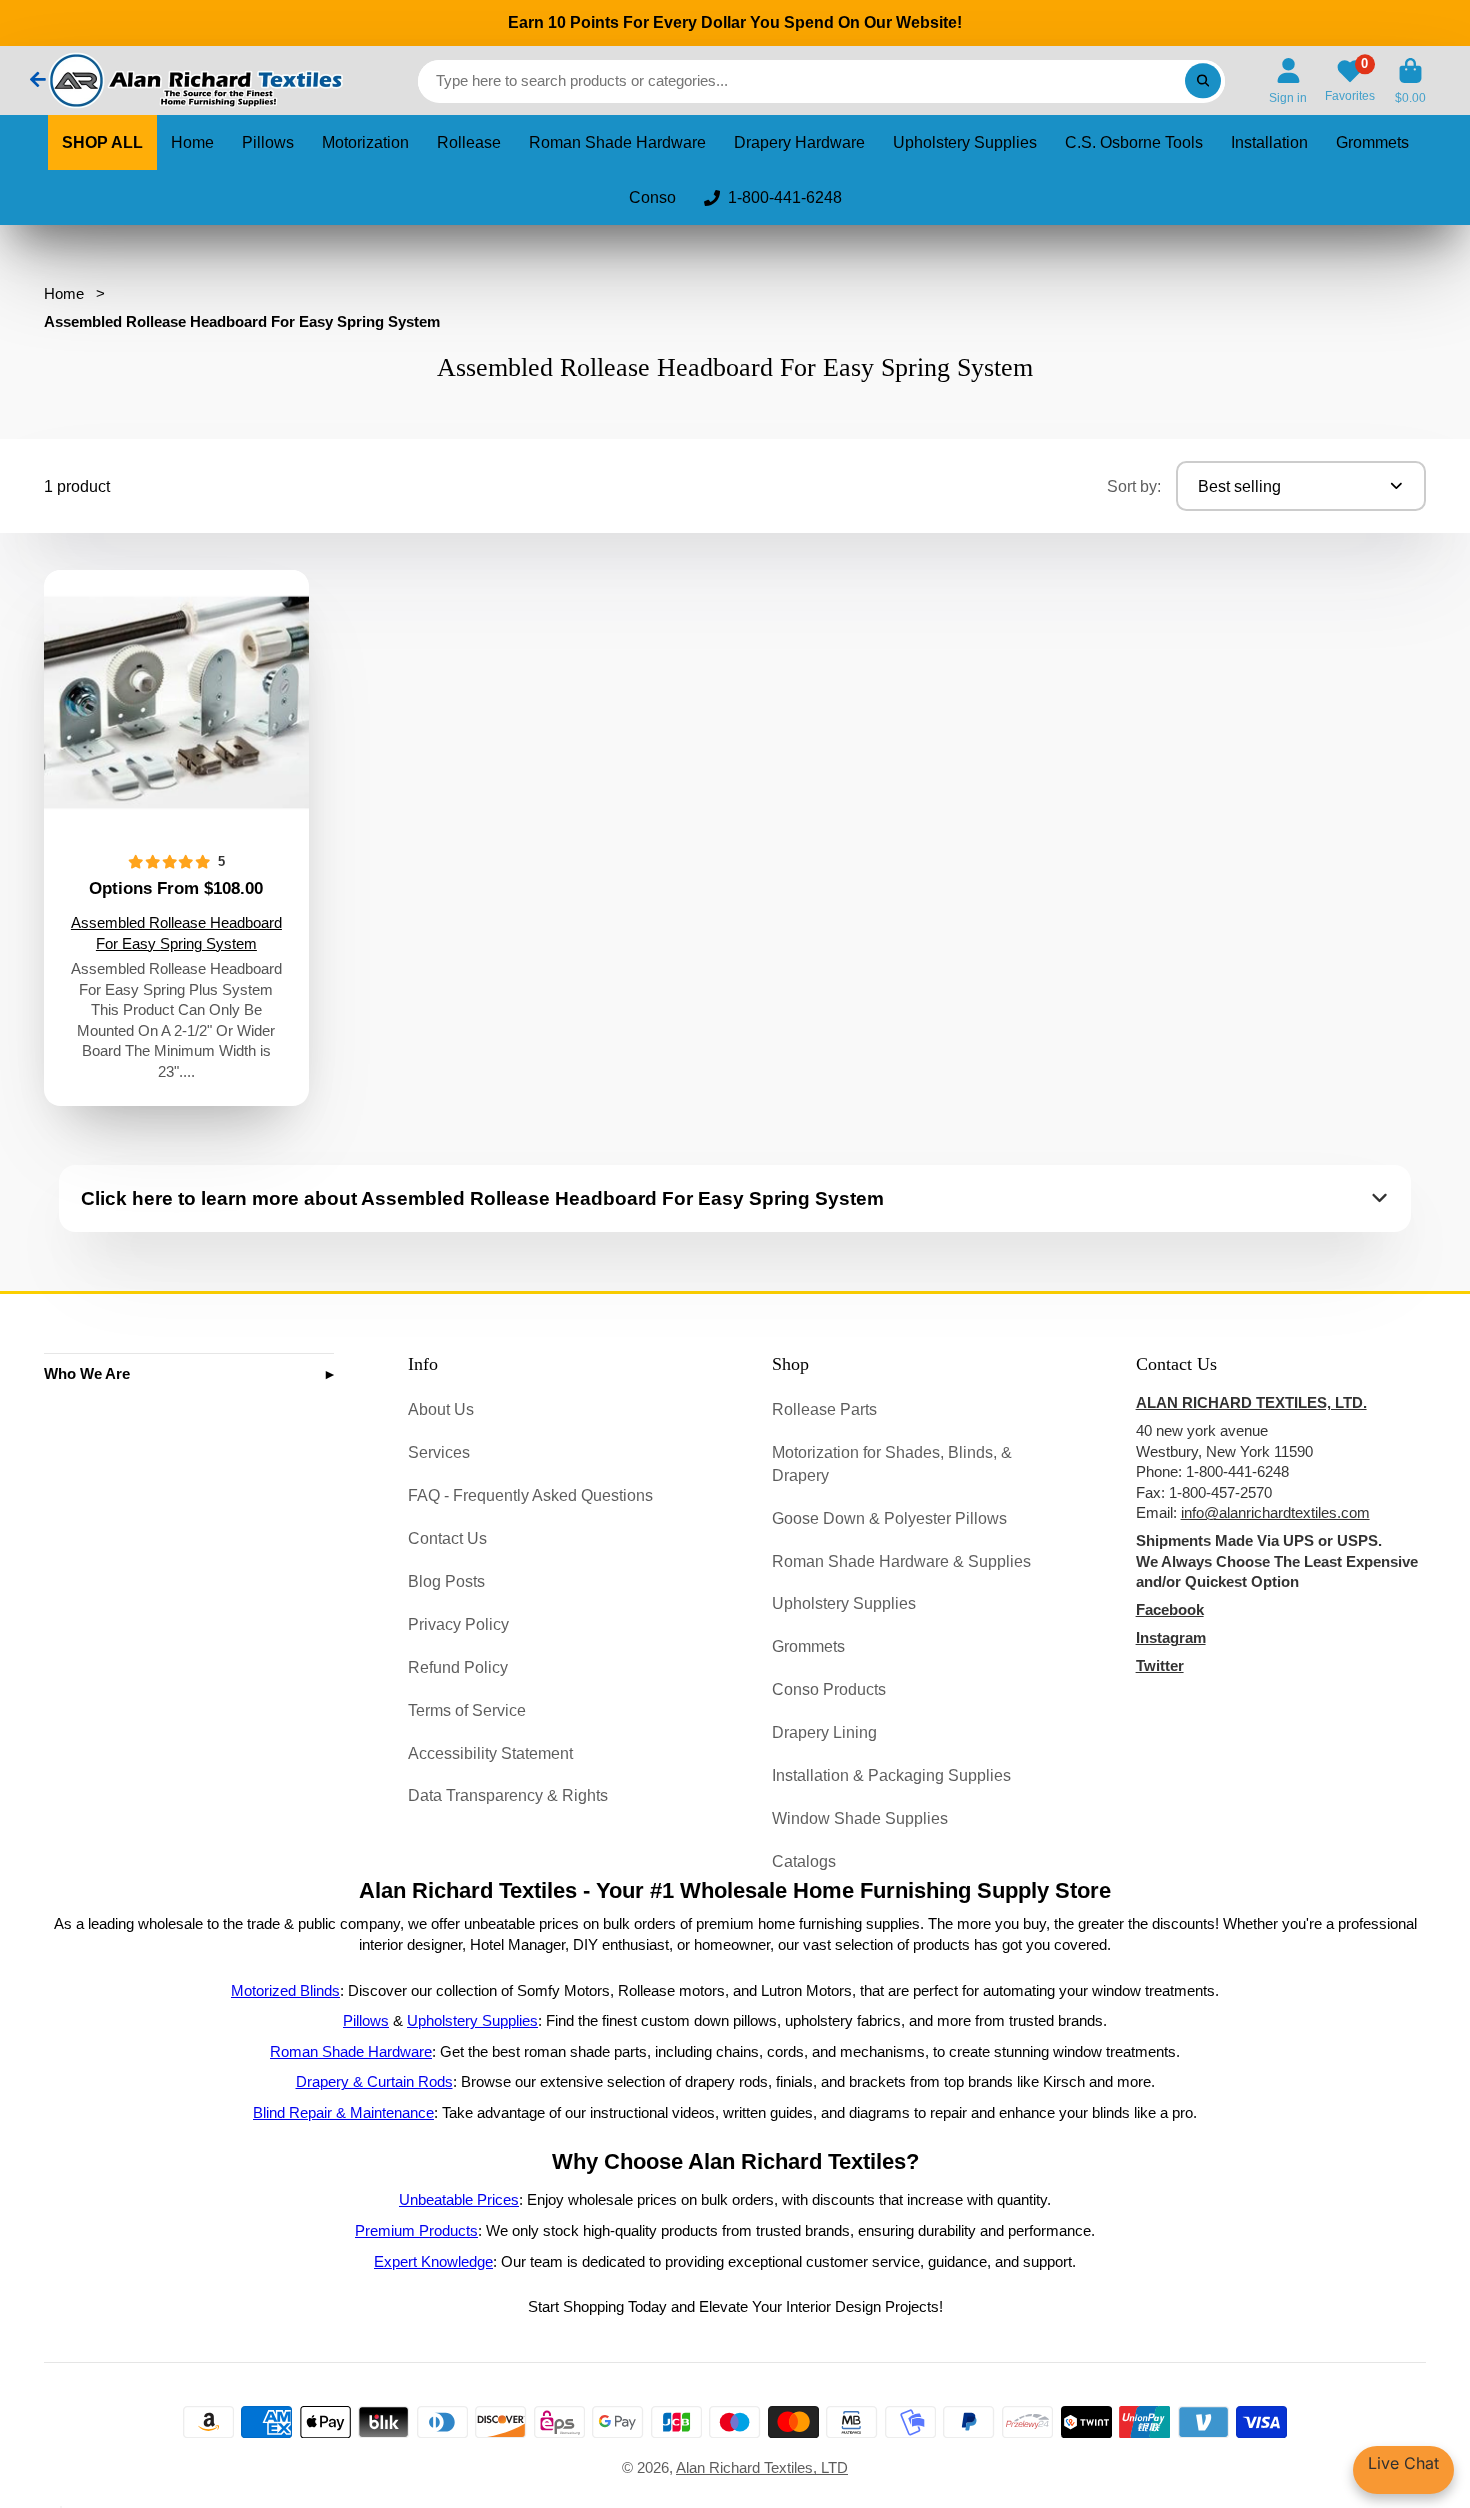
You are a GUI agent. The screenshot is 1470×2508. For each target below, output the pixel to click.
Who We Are (87, 1374)
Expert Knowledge (433, 2262)
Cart (1410, 81)
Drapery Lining (824, 1732)
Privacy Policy (458, 1624)
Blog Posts (446, 1581)
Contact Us (447, 1538)
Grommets (1372, 142)
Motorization (365, 142)
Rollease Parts (824, 1409)
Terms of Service (467, 1710)
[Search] (1202, 80)
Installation (1269, 142)
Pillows (268, 142)
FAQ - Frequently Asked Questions (530, 1495)
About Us (441, 1409)
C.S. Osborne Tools (1134, 142)
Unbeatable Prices (459, 2200)
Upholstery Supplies (965, 142)
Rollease (469, 142)
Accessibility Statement (490, 1753)
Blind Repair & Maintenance (343, 2113)
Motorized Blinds (285, 1991)
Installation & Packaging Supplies (891, 1775)
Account (1288, 81)
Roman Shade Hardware (617, 142)
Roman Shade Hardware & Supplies (901, 1561)
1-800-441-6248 (785, 197)
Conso (652, 197)
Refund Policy (458, 1667)
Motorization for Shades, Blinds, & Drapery (892, 1463)
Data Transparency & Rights (508, 1795)
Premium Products (416, 2231)
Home (192, 142)
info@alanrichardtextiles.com (1275, 1513)
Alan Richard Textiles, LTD (762, 2468)
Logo (194, 80)
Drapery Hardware (799, 142)
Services (439, 1452)
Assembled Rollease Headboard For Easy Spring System (176, 838)
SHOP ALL (102, 142)
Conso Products (829, 1689)
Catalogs (804, 1861)
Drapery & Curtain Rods (374, 2082)
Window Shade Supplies (860, 1818)
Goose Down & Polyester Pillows (889, 1518)
